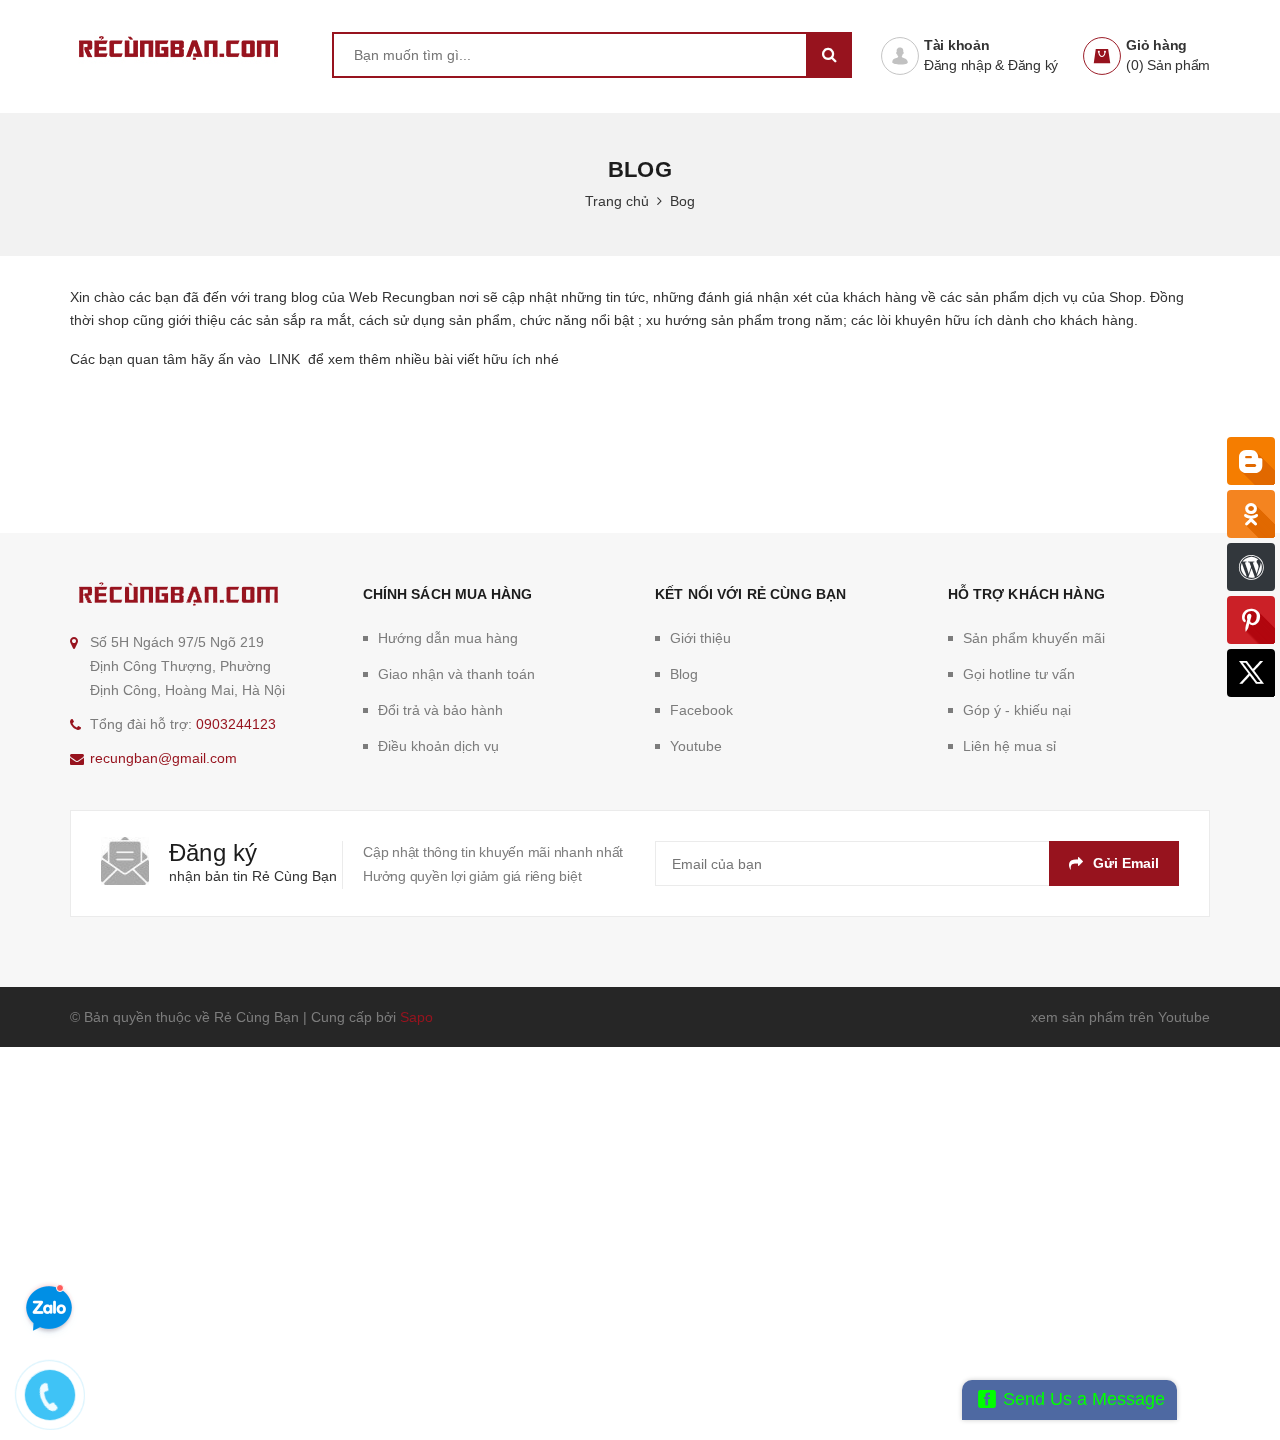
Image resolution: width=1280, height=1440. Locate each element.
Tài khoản (957, 45)
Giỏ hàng (1156, 45)
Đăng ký (1033, 65)
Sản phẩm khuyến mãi (1034, 638)
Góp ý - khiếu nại (1017, 710)
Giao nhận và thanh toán (456, 674)
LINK (280, 359)
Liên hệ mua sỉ (1009, 746)
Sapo (416, 1017)
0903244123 (236, 724)
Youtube (696, 746)
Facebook (701, 710)
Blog (684, 674)
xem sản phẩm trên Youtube (1120, 1017)
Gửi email (1126, 863)
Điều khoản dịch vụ (438, 746)
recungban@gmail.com (163, 758)
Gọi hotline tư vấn (1019, 674)
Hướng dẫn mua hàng (448, 638)
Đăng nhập (958, 65)
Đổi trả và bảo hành (440, 710)
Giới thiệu (700, 638)
